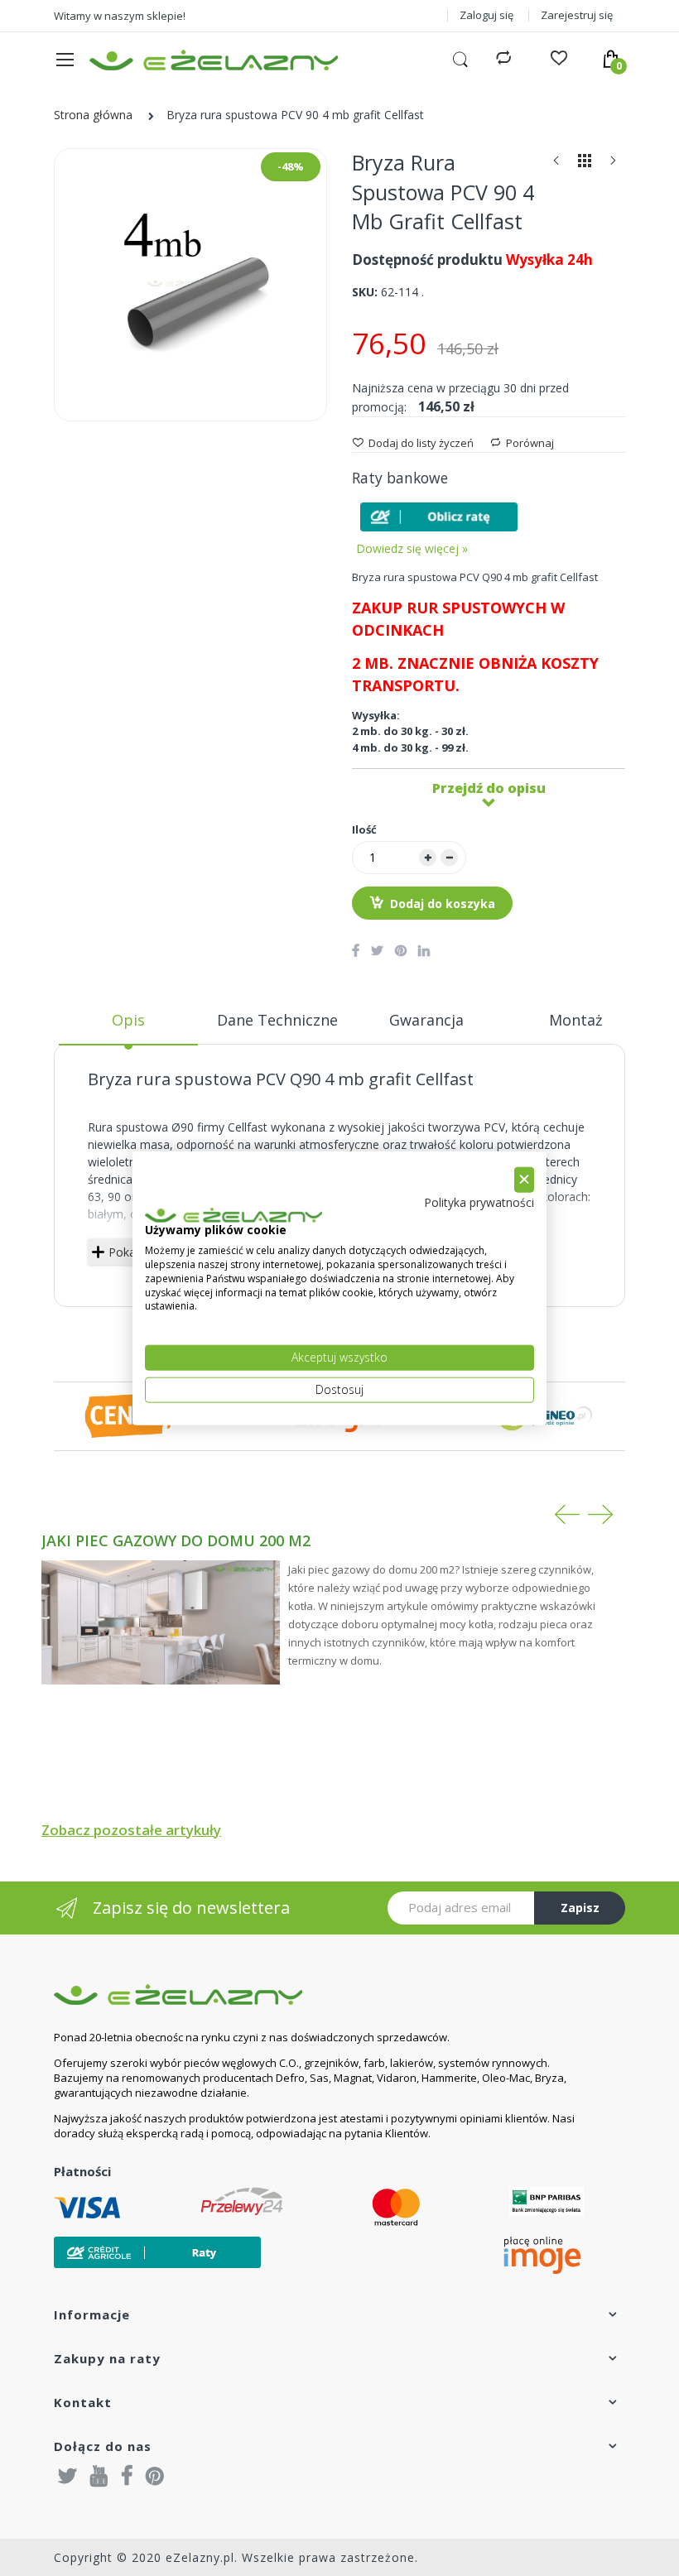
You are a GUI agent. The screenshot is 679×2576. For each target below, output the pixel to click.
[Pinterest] (155, 2475)
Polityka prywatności (479, 1201)
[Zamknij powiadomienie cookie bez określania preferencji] (524, 1180)
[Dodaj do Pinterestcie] (401, 950)
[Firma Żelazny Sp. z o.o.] (319, 1994)
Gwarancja (426, 1020)
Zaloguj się (486, 15)
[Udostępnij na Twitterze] (377, 950)
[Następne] (613, 164)
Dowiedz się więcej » (412, 548)
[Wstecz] (556, 164)
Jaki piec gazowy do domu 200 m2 (176, 1540)
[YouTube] (99, 2475)
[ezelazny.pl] (214, 60)
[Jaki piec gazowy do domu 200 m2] (161, 1623)
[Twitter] (68, 2475)
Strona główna (93, 115)
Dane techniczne (277, 1020)
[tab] (128, 1026)
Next (600, 1514)
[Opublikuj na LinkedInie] (424, 950)
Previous (567, 1514)
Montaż (575, 1020)
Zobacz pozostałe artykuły (131, 1830)
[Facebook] (127, 2475)
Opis (128, 1020)
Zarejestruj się (577, 15)
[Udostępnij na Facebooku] (356, 950)
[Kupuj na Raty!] (439, 517)
